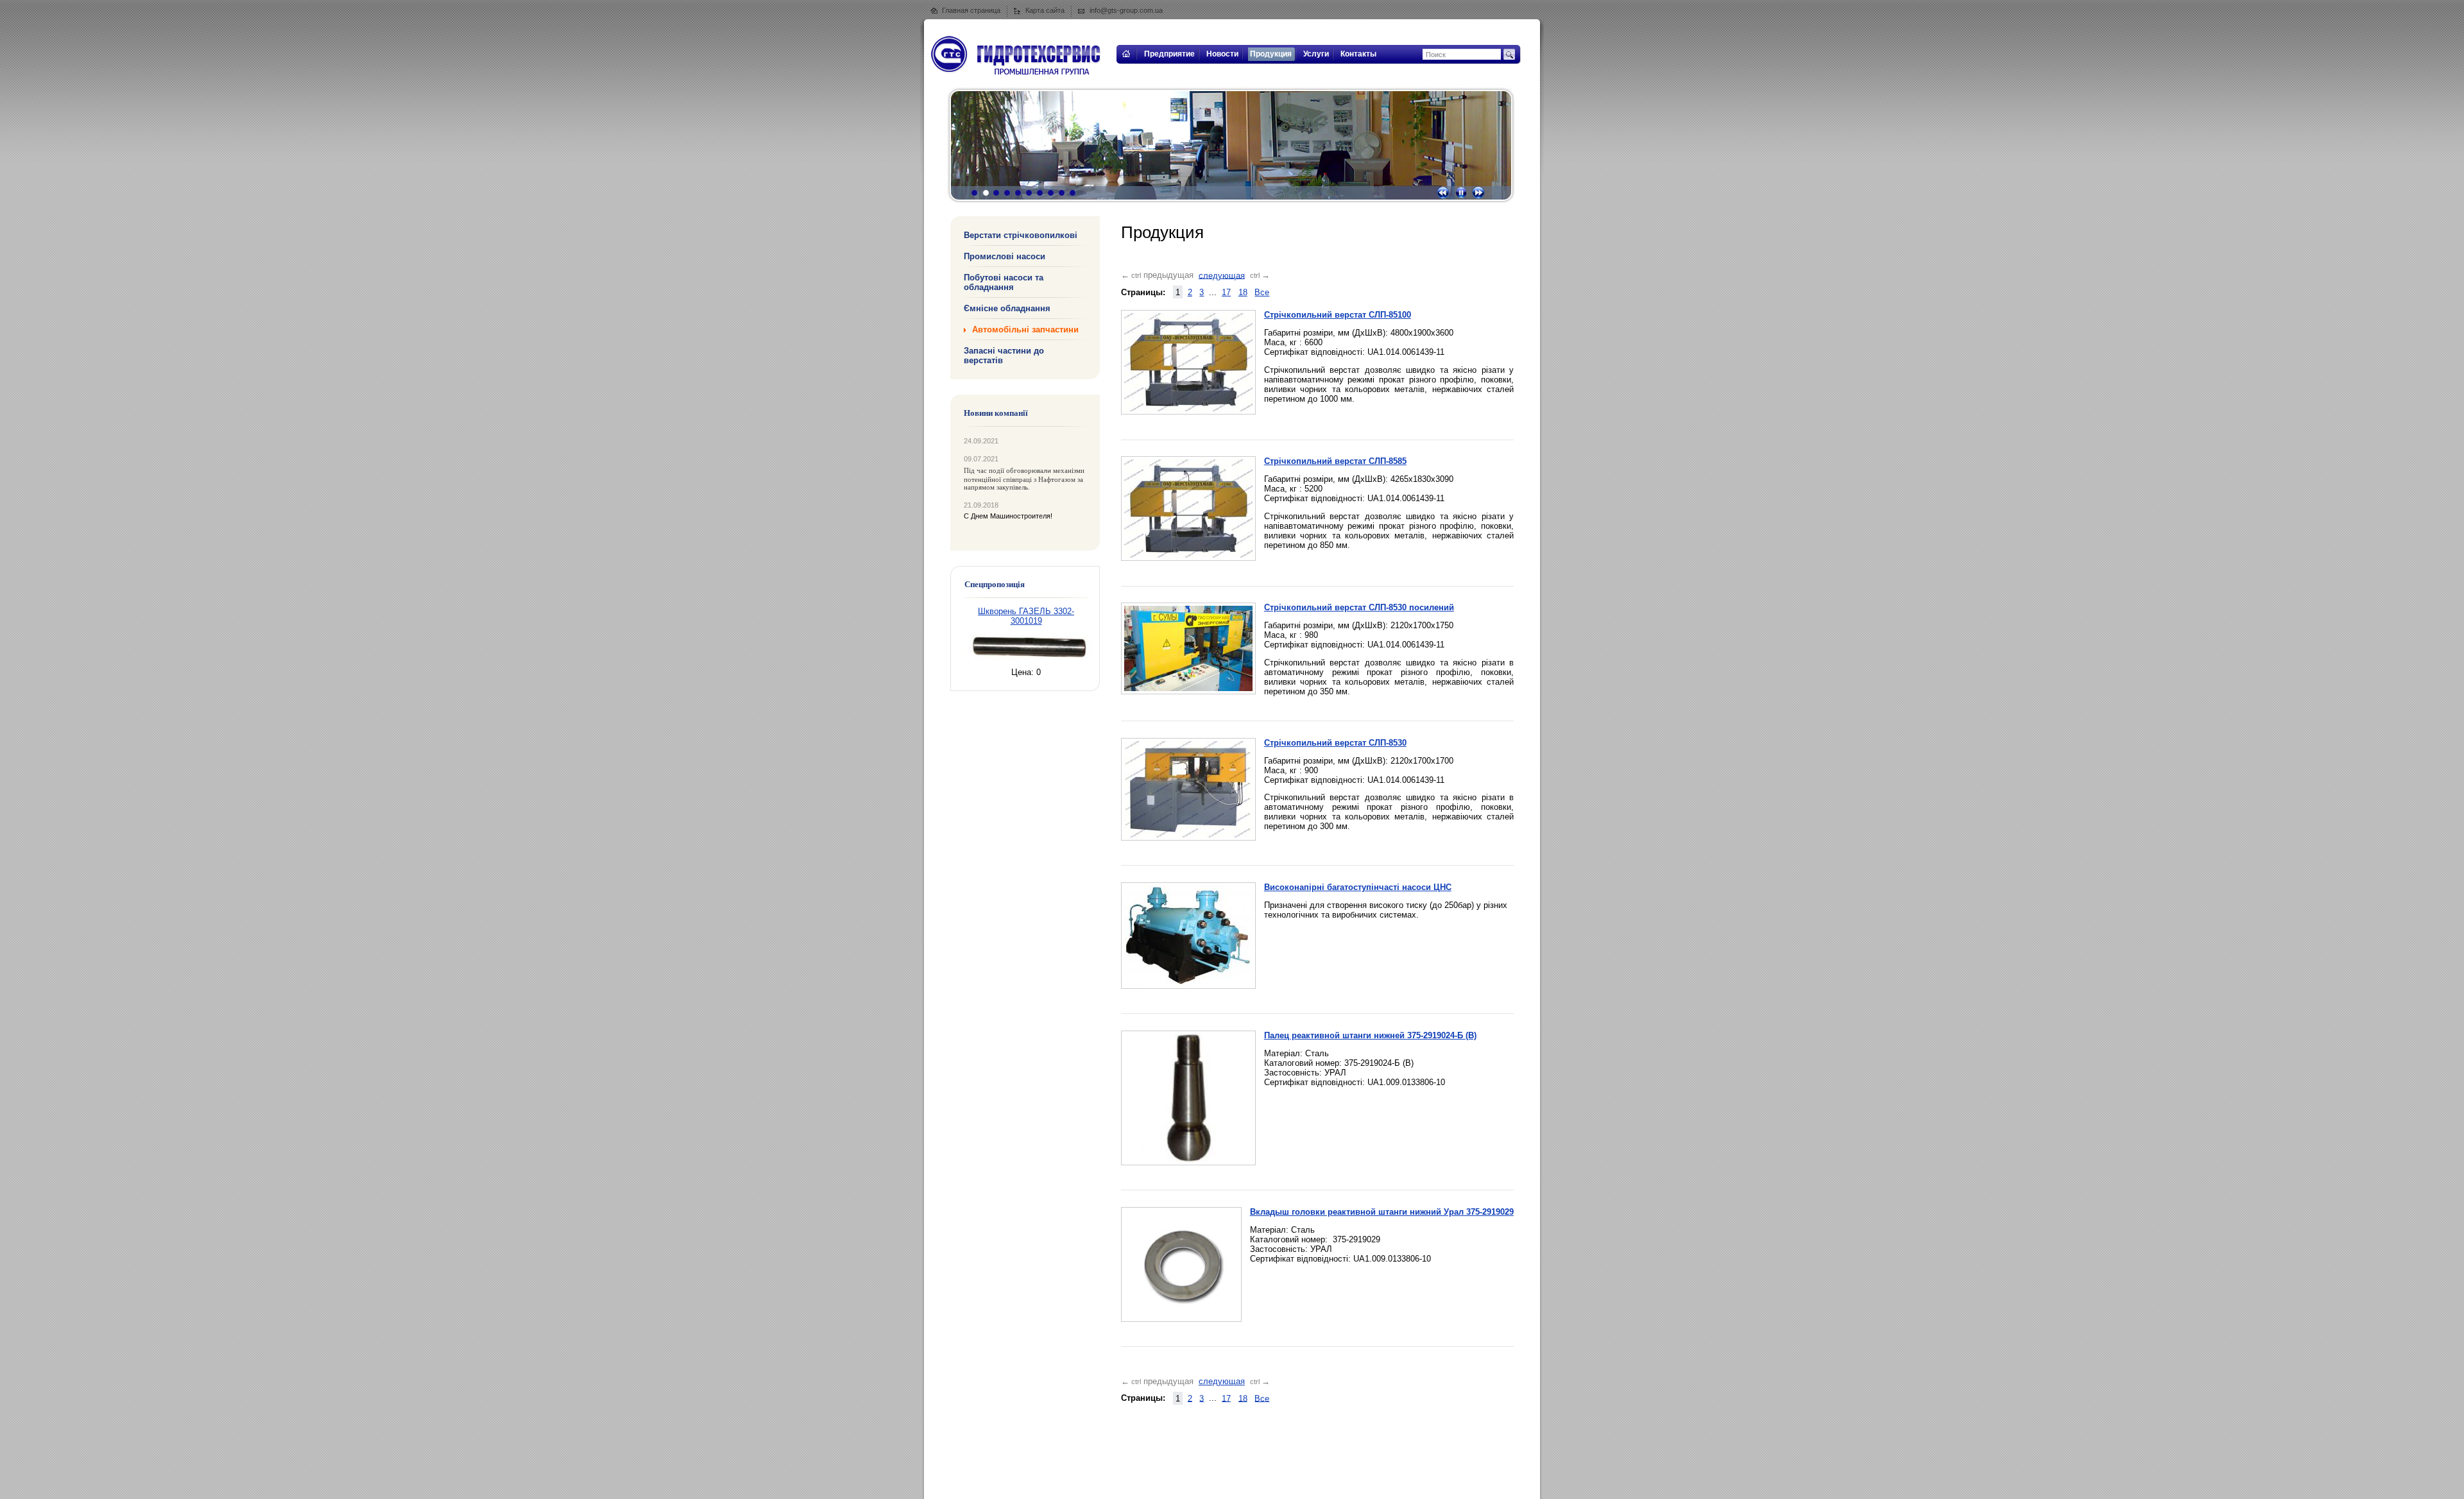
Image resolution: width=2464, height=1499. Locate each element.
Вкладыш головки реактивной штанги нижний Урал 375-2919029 (1382, 1212)
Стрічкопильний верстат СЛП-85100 (1338, 315)
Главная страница (971, 10)
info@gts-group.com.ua (1126, 10)
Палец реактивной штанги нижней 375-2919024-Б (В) (1370, 1035)
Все (1262, 292)
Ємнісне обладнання (1007, 308)
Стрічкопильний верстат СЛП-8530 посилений (1359, 607)
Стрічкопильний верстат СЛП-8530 (1335, 743)
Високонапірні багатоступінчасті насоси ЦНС (1358, 887)
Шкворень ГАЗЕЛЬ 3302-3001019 (1026, 616)
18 (1243, 292)
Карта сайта (1045, 10)
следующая (1222, 275)
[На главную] (1125, 61)
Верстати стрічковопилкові (1021, 235)
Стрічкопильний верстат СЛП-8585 (1335, 461)
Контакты (1358, 54)
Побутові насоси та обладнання (1004, 282)
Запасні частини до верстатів (1004, 355)
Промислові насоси (1005, 256)
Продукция (1271, 54)
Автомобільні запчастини (1025, 330)
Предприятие (1169, 54)
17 (1226, 292)
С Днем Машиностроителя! (1008, 516)
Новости (1222, 54)
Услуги (1316, 54)
